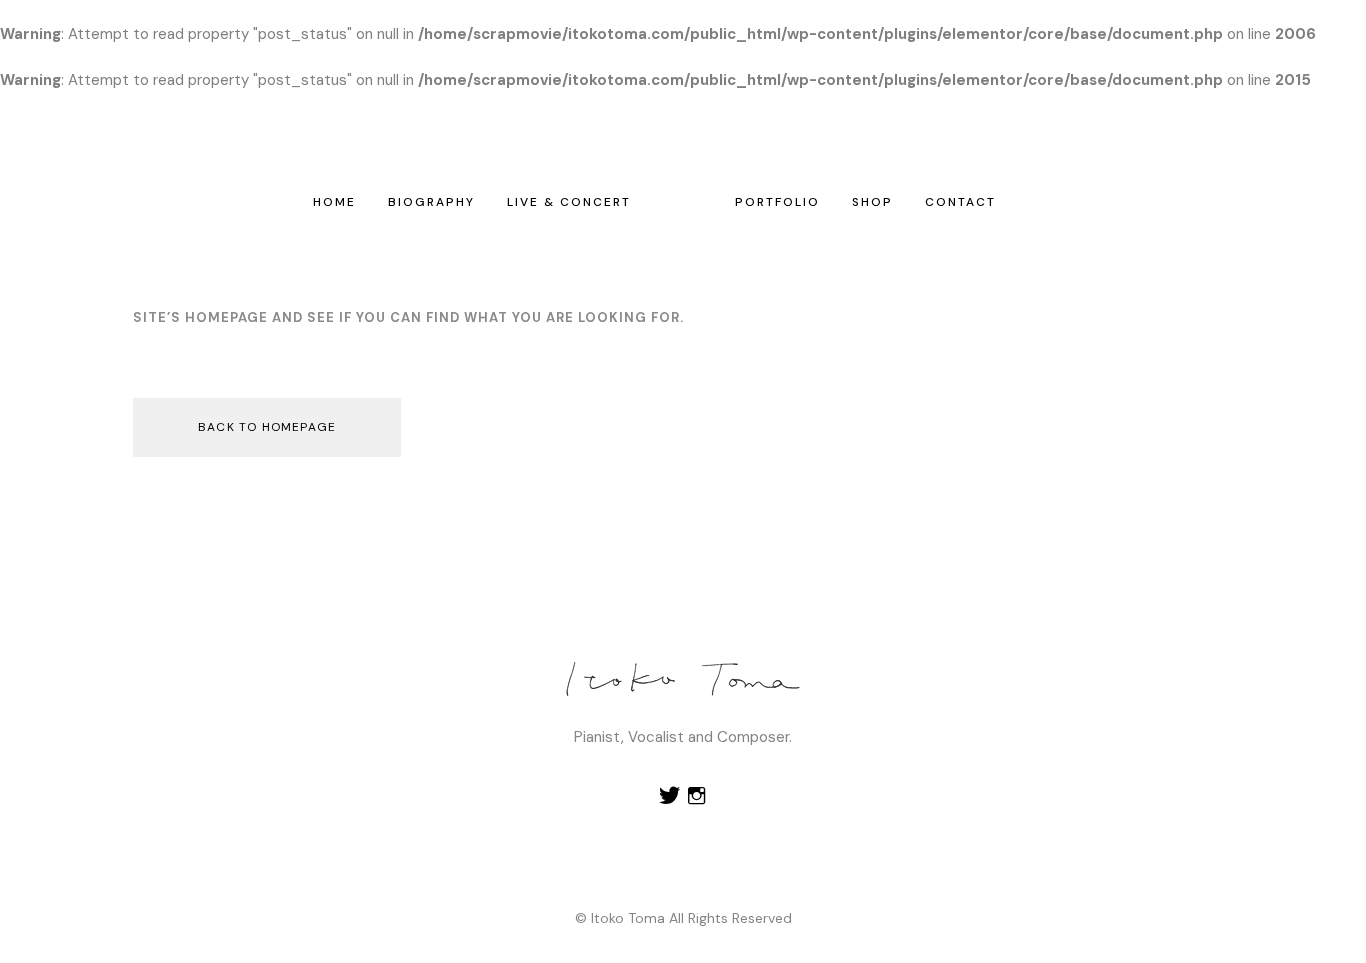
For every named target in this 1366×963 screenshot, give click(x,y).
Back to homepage (267, 427)
